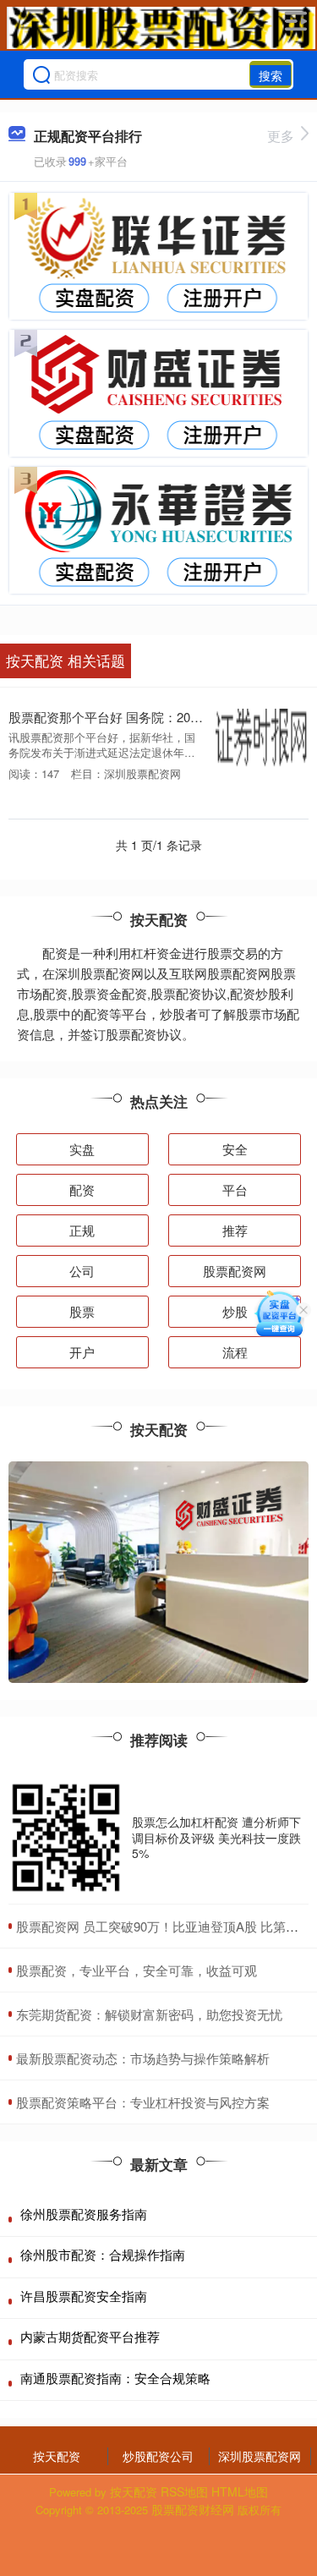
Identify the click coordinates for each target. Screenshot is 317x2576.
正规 (82, 1230)
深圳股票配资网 (260, 2456)
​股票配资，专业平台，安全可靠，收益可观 (137, 1970)
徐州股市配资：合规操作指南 (103, 2254)
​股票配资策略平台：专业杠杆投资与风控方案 (143, 2102)
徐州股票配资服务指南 (84, 2214)
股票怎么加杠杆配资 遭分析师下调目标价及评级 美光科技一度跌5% (216, 1837)
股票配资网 (235, 1271)
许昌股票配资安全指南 (84, 2296)
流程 (235, 1352)
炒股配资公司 (158, 2456)
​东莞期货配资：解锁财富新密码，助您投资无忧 (149, 2014)
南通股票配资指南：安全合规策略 (115, 2378)
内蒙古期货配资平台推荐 (90, 2336)
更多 (281, 136)
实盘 (82, 1149)
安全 (235, 1149)
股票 (82, 1311)
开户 (82, 1352)
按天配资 (57, 2456)
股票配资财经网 (193, 2509)
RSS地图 (184, 2491)
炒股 (235, 1311)
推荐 (235, 1230)
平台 (235, 1189)
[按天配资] (161, 28)
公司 (82, 1271)
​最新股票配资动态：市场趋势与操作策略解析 (143, 2058)
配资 (82, 1189)
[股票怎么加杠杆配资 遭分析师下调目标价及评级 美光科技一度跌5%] (66, 1838)
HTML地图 (240, 2491)
